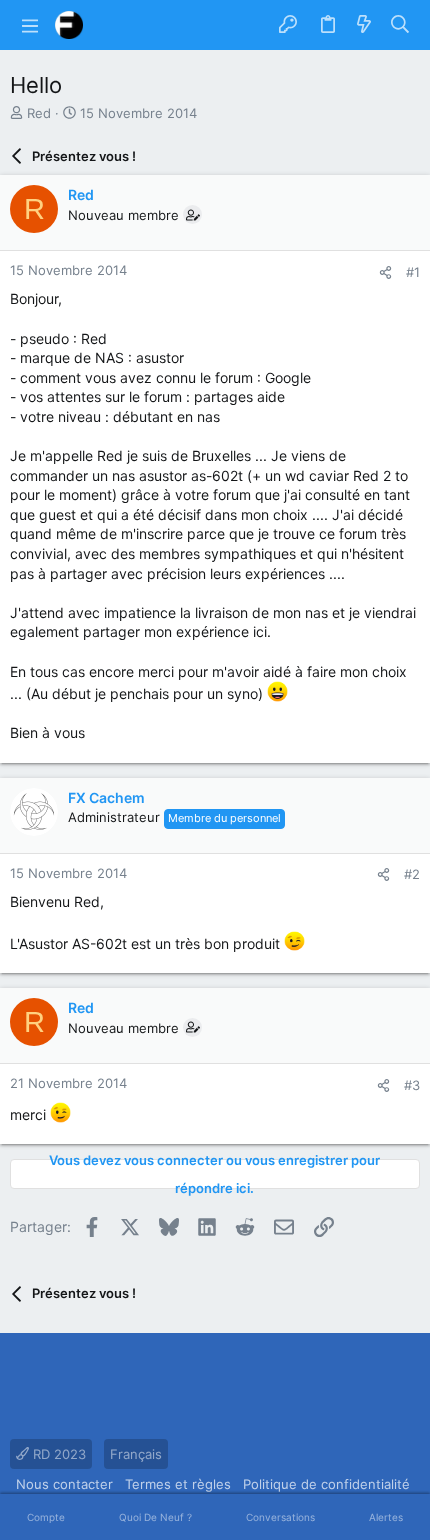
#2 (412, 874)
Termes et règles (178, 1484)
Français (136, 1454)
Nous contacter (64, 1484)
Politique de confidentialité (326, 1484)
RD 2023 (57, 1454)
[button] (30, 25)
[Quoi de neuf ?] (364, 25)
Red (39, 113)
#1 (413, 272)
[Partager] (385, 272)
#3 (412, 1085)
